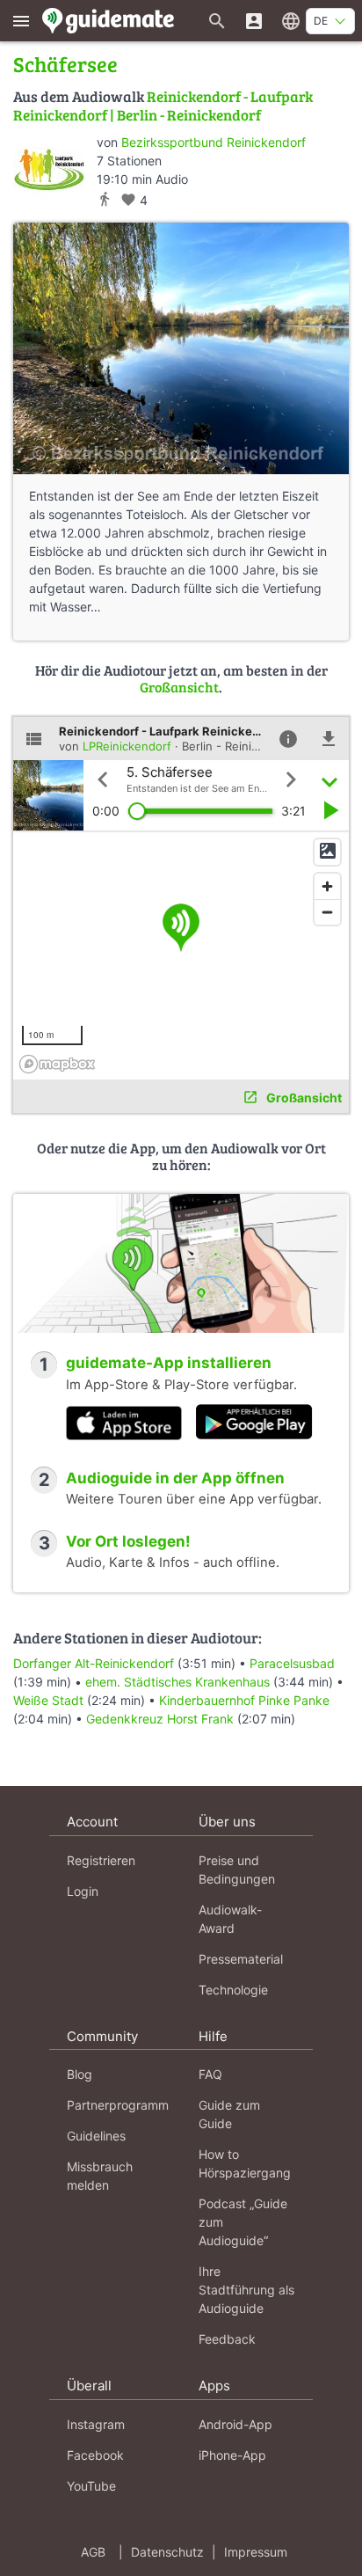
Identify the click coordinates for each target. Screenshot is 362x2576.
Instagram (96, 2424)
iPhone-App (232, 2455)
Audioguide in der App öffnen (175, 1478)
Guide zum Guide (229, 2114)
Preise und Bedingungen (237, 1870)
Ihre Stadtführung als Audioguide (246, 2290)
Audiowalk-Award (230, 1919)
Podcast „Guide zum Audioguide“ (243, 2222)
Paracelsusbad (292, 1663)
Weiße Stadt (48, 1700)
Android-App (235, 2424)
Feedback (227, 2339)
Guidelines (96, 2136)
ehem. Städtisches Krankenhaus (177, 1682)
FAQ (210, 2074)
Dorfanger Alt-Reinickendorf (94, 1663)
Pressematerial (241, 1959)
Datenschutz (167, 2552)
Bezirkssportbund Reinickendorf (214, 142)
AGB (93, 2552)
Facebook (95, 2455)
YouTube (91, 2486)
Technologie (233, 1990)
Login (83, 1891)
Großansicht (179, 687)
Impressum (256, 2552)
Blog (80, 2074)
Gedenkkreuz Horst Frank (160, 1719)
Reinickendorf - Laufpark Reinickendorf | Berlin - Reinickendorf (163, 105)
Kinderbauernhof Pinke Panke (244, 1700)
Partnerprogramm (118, 2105)
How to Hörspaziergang (245, 2163)
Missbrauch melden (100, 2176)
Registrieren (101, 1860)
